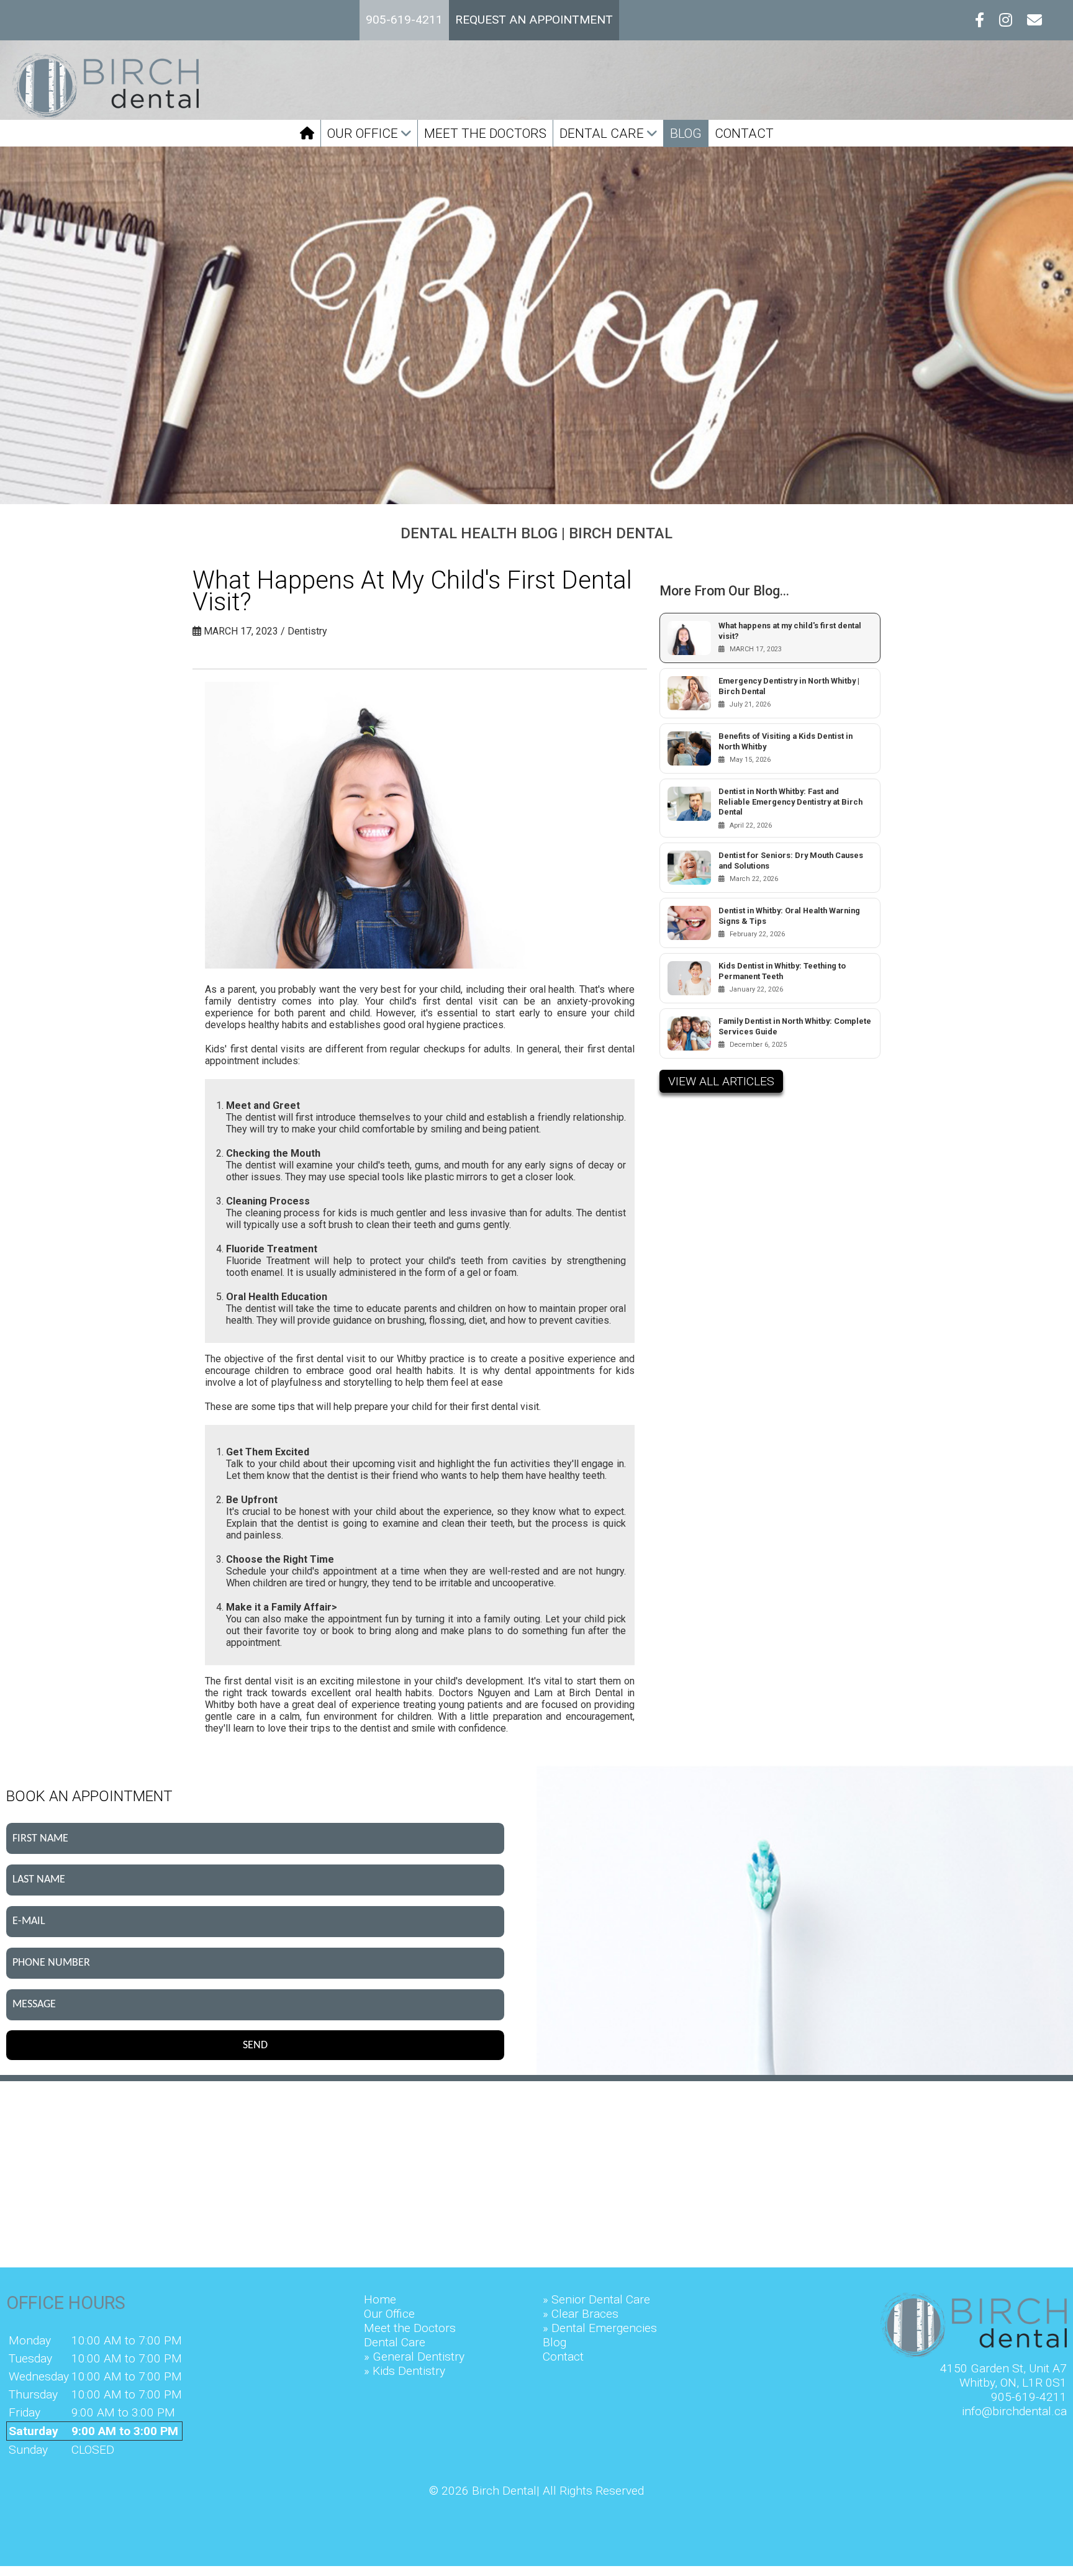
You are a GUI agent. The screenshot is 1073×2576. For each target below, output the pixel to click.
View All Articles (721, 1081)
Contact (744, 133)
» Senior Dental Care (596, 2299)
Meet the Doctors (485, 133)
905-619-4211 (1029, 2397)
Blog (686, 133)
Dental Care (603, 133)
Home (380, 2299)
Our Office (364, 133)
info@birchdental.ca (1014, 2411)
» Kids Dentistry (405, 2371)
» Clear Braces (581, 2314)
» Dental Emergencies (600, 2328)
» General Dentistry (414, 2357)
